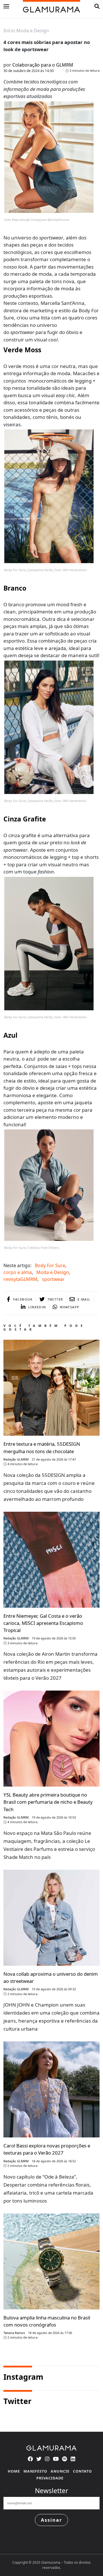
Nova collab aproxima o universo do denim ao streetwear (51, 1977)
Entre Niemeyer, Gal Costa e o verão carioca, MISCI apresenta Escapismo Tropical (43, 1623)
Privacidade (50, 2478)
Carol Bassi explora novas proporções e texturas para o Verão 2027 (47, 2149)
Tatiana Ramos (14, 2333)
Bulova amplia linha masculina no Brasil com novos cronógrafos (47, 2321)
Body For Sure (50, 1265)
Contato (82, 2471)
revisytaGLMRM (20, 1279)
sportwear (53, 1279)
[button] (97, 6)
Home (14, 2471)
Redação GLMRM (16, 1459)
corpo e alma (18, 1272)
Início (9, 31)
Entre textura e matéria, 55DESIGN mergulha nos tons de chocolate (42, 1447)
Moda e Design (33, 31)
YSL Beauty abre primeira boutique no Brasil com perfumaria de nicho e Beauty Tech (48, 1802)
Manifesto (35, 2471)
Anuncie (60, 2471)
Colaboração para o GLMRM (43, 65)
